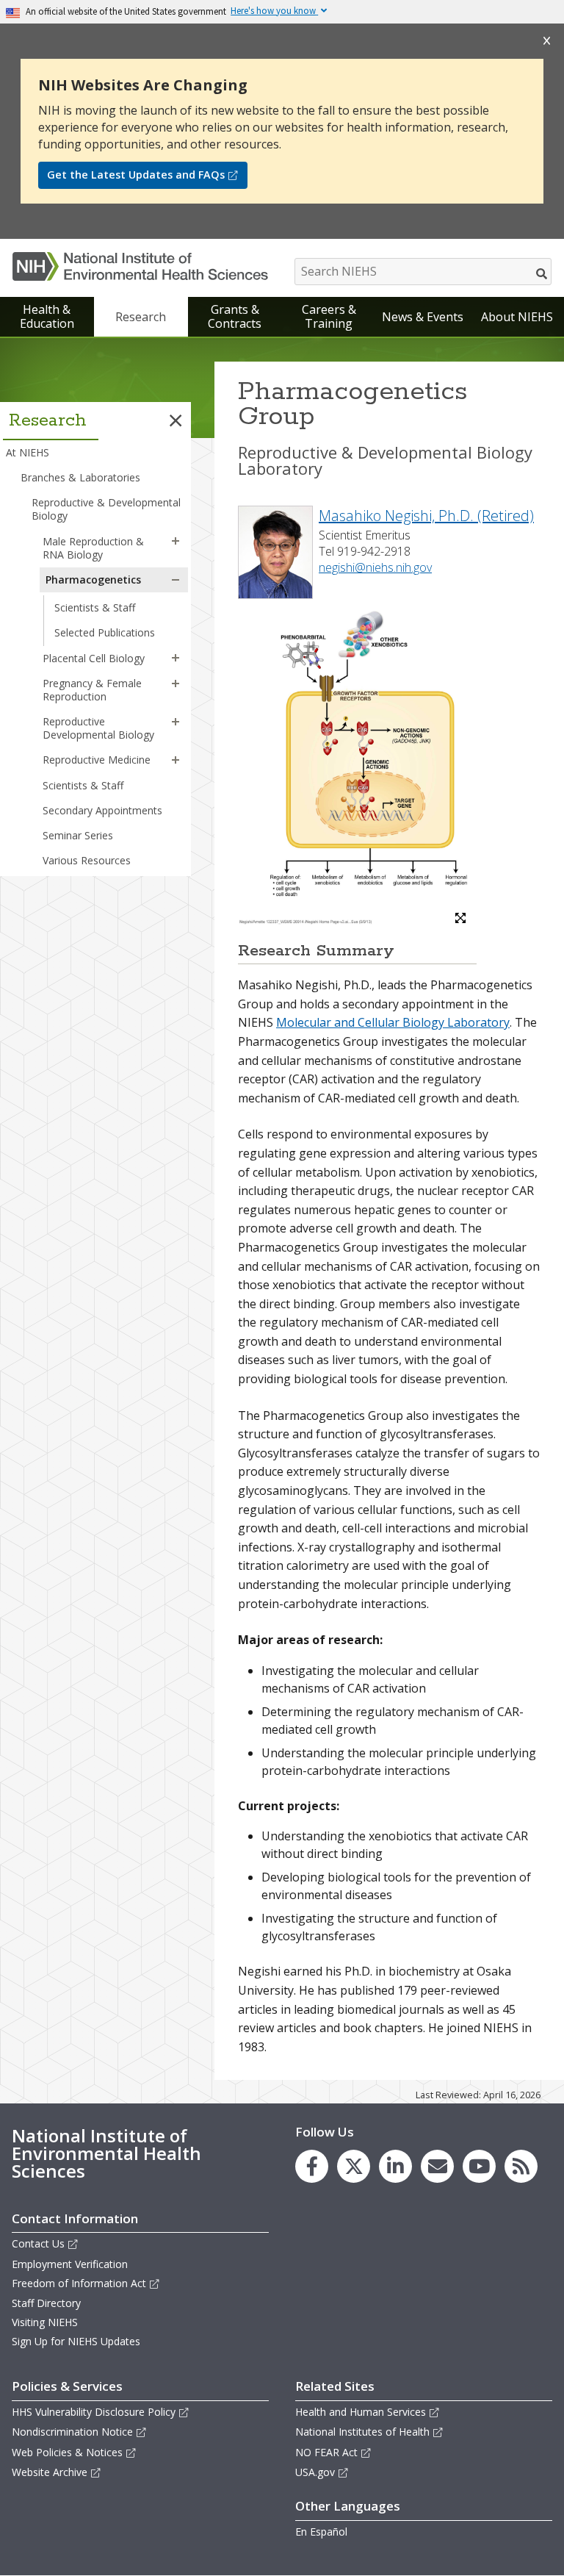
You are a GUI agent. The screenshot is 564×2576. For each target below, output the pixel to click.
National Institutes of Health (362, 2432)
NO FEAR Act (326, 2452)
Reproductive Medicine (97, 760)
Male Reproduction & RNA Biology (93, 548)
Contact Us (38, 2243)
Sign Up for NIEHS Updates (76, 2341)
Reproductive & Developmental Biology (106, 509)
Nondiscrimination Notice (72, 2432)
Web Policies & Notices (67, 2452)
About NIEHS (517, 317)
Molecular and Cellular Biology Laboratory (393, 1022)
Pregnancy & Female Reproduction (92, 690)
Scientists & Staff (95, 607)
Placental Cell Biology (94, 658)
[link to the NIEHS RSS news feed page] (521, 2166)
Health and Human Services (361, 2412)
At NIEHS (28, 452)
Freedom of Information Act (79, 2283)
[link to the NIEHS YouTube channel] (479, 2166)
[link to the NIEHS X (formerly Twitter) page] (354, 2166)
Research (141, 317)
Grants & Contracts (235, 316)
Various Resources (87, 860)
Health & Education (47, 316)
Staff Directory (46, 2303)
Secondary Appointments (102, 810)
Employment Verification (70, 2264)
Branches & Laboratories (80, 477)
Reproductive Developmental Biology (98, 728)
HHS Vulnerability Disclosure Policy (94, 2412)
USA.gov (315, 2472)
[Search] (542, 273)
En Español (321, 2532)
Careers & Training (329, 316)
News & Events (423, 317)
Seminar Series (78, 835)
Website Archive (50, 2472)
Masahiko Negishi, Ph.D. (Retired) (426, 516)
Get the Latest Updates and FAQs (136, 175)
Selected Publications (105, 632)
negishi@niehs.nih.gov (375, 567)
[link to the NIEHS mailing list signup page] (437, 2166)
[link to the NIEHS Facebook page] (312, 2166)
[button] (176, 420)
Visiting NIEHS (45, 2322)
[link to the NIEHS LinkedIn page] (395, 2166)
